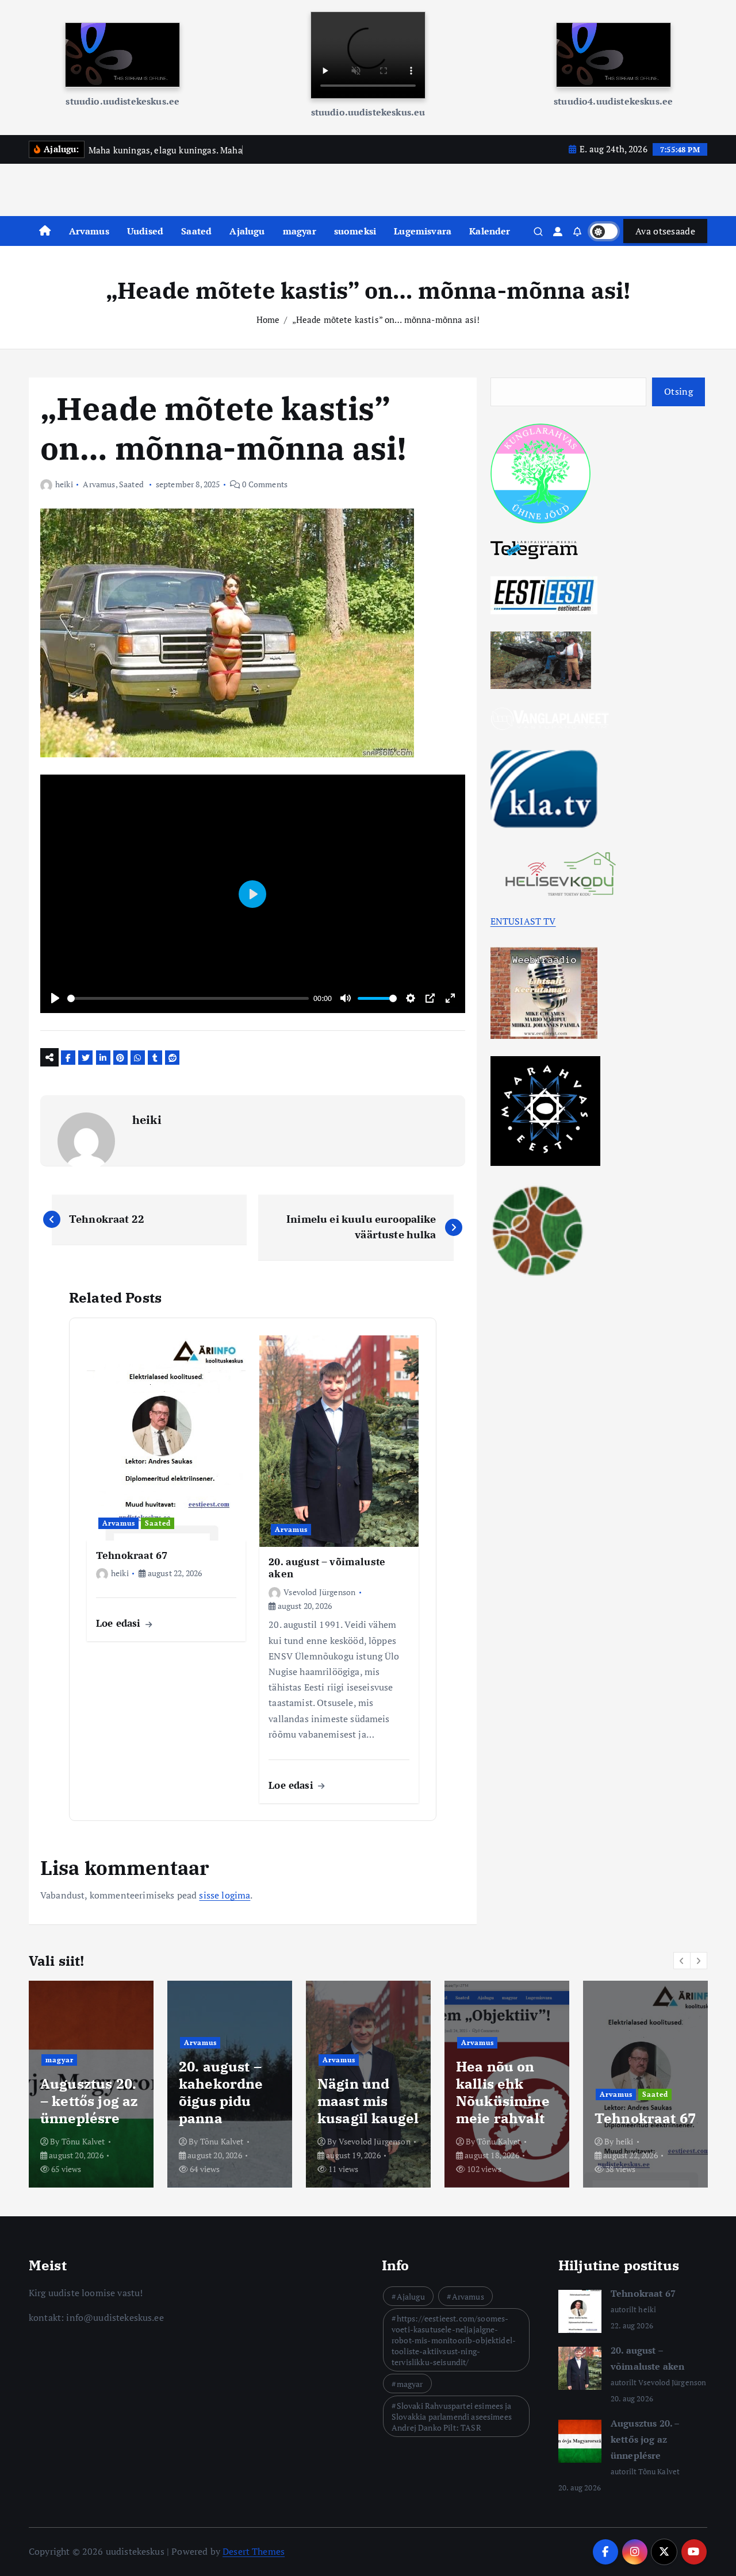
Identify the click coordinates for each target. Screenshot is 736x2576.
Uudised (145, 231)
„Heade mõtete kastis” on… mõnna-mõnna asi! (386, 319)
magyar (300, 231)
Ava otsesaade (665, 231)
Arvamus (89, 231)
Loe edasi (120, 1623)
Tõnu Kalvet (83, 2141)
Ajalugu (247, 231)
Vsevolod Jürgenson (319, 1592)
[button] (682, 1961)
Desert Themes (254, 2551)
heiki (64, 484)
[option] (91, 2084)
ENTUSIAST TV (523, 921)
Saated (196, 231)
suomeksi (355, 231)
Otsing (678, 391)
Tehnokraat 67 (643, 2293)
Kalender (490, 231)
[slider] (188, 998)
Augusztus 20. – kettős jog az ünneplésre (645, 2439)
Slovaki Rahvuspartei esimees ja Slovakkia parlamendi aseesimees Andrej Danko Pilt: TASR (452, 2417)
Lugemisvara (423, 231)
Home (268, 319)
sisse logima (225, 1895)
